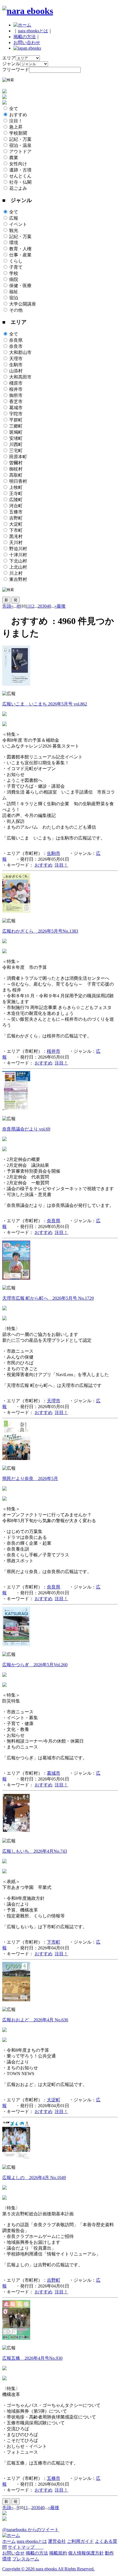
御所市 (16, 395)
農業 (14, 158)
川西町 (16, 444)
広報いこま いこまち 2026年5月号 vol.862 (45, 704)
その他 (16, 310)
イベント (18, 224)
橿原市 (16, 383)
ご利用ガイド (80, 2541)
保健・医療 (20, 286)
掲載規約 (58, 2553)
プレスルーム (26, 2559)
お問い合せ (13, 2553)
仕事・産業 (20, 255)
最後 (61, 606)
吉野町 (16, 518)
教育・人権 (20, 249)
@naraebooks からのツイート (31, 2530)
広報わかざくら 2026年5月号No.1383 (40, 931)
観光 (14, 230)
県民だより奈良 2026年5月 (30, 1479)
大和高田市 (20, 377)
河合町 (16, 506)
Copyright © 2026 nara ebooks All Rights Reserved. (48, 2569)
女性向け (18, 164)
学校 (14, 273)
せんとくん (20, 176)
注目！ (16, 121)
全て (14, 109)
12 (32, 606)
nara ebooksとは (33, 31)
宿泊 (14, 298)
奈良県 (16, 340)
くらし (16, 261)
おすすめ (18, 115)
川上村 (16, 573)
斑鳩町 (16, 432)
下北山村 (18, 561)
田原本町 (18, 457)
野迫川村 (18, 549)
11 (28, 606)
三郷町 (16, 426)
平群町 (16, 420)
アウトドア (20, 151)
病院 (14, 279)
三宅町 (16, 451)
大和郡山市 (20, 352)
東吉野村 (18, 579)
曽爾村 (16, 463)
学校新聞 (18, 133)
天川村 (16, 543)
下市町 (16, 530)
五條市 (16, 512)
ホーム (9, 2541)
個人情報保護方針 (86, 2553)
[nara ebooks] (28, 11)
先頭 (7, 606)
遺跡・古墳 (20, 170)
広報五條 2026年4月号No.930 (32, 2358)
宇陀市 (16, 414)
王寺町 (16, 493)
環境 (14, 243)
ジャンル (11, 64)
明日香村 (18, 481)
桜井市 (16, 389)
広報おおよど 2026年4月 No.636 (35, 2020)
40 (49, 606)
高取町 (16, 475)
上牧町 (16, 487)
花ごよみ (18, 188)
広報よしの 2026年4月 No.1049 (34, 2178)
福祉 (14, 292)
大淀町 (16, 524)
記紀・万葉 (20, 139)
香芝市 (16, 402)
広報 (14, 218)
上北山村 (18, 567)
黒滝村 (16, 536)
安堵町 (16, 438)
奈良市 (16, 346)
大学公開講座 (23, 304)
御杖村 (16, 469)
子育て (16, 267)
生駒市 (16, 365)
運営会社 (57, 2541)
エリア (9, 58)
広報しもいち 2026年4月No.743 (35, 1851)
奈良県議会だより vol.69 (26, 1129)
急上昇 (16, 127)
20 (40, 606)
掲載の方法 (25, 37)
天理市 (16, 359)
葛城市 (16, 408)
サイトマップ (26, 2547)
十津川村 (18, 555)
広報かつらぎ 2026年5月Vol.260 (35, 1665)
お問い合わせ (27, 43)
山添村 (16, 371)
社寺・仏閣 (20, 182)
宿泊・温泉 (20, 145)
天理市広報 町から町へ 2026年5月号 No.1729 (48, 1298)
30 (44, 606)
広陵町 (16, 500)
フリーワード (16, 70)
